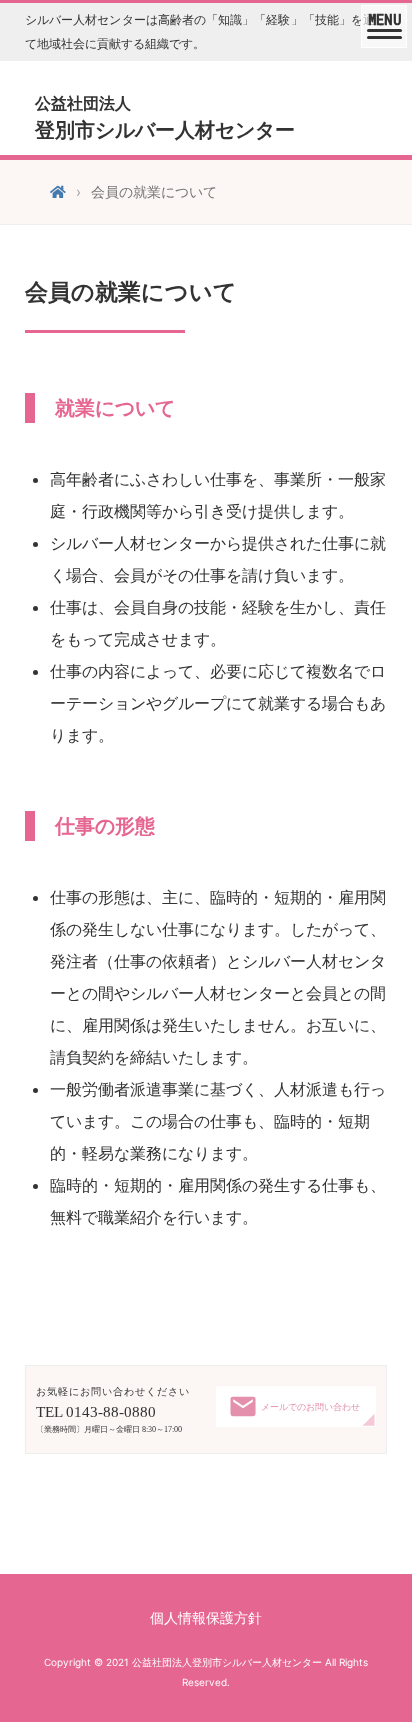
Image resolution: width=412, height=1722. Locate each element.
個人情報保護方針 (206, 1617)
